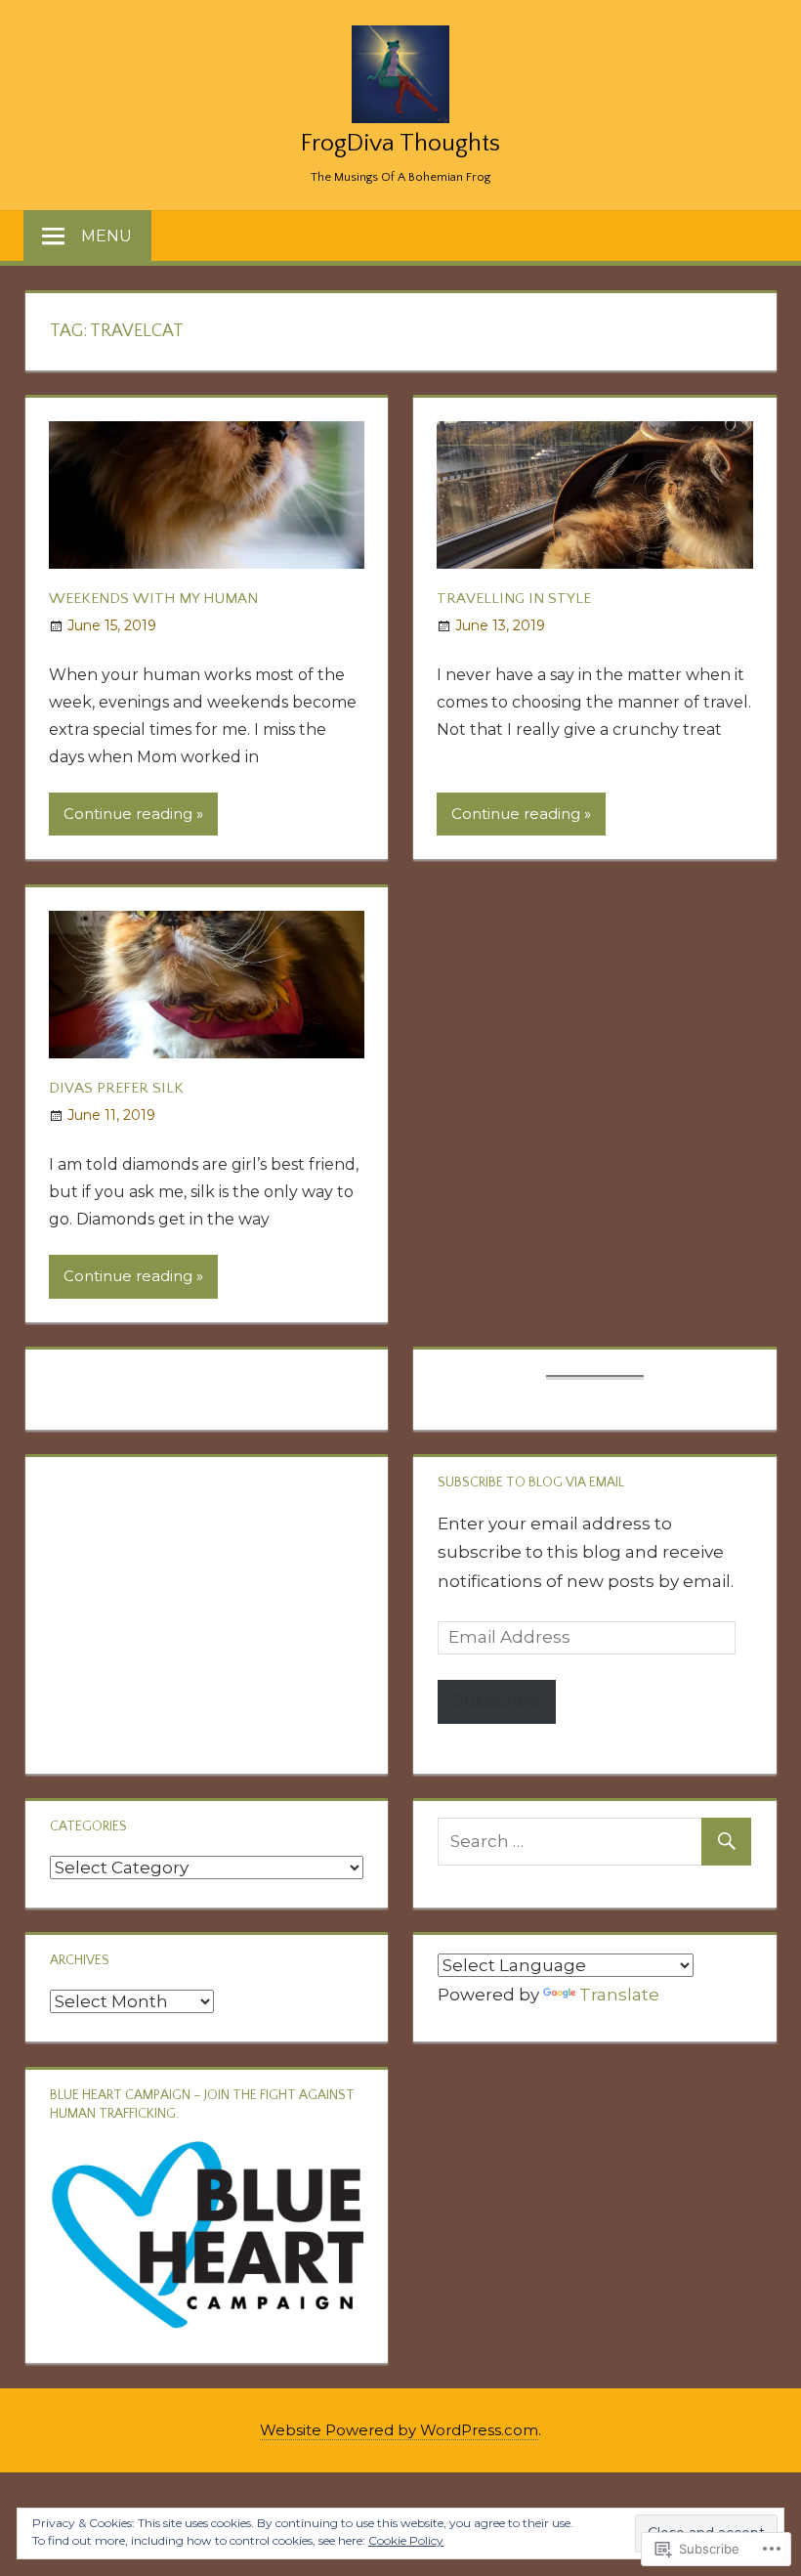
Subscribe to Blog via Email (531, 1482)
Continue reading (128, 814)
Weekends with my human (153, 599)
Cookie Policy (406, 2540)
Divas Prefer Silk (116, 1088)
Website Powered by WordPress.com (399, 2430)
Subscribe (497, 1700)
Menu (106, 236)
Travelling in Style (514, 599)
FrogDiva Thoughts (400, 144)
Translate (619, 1995)
